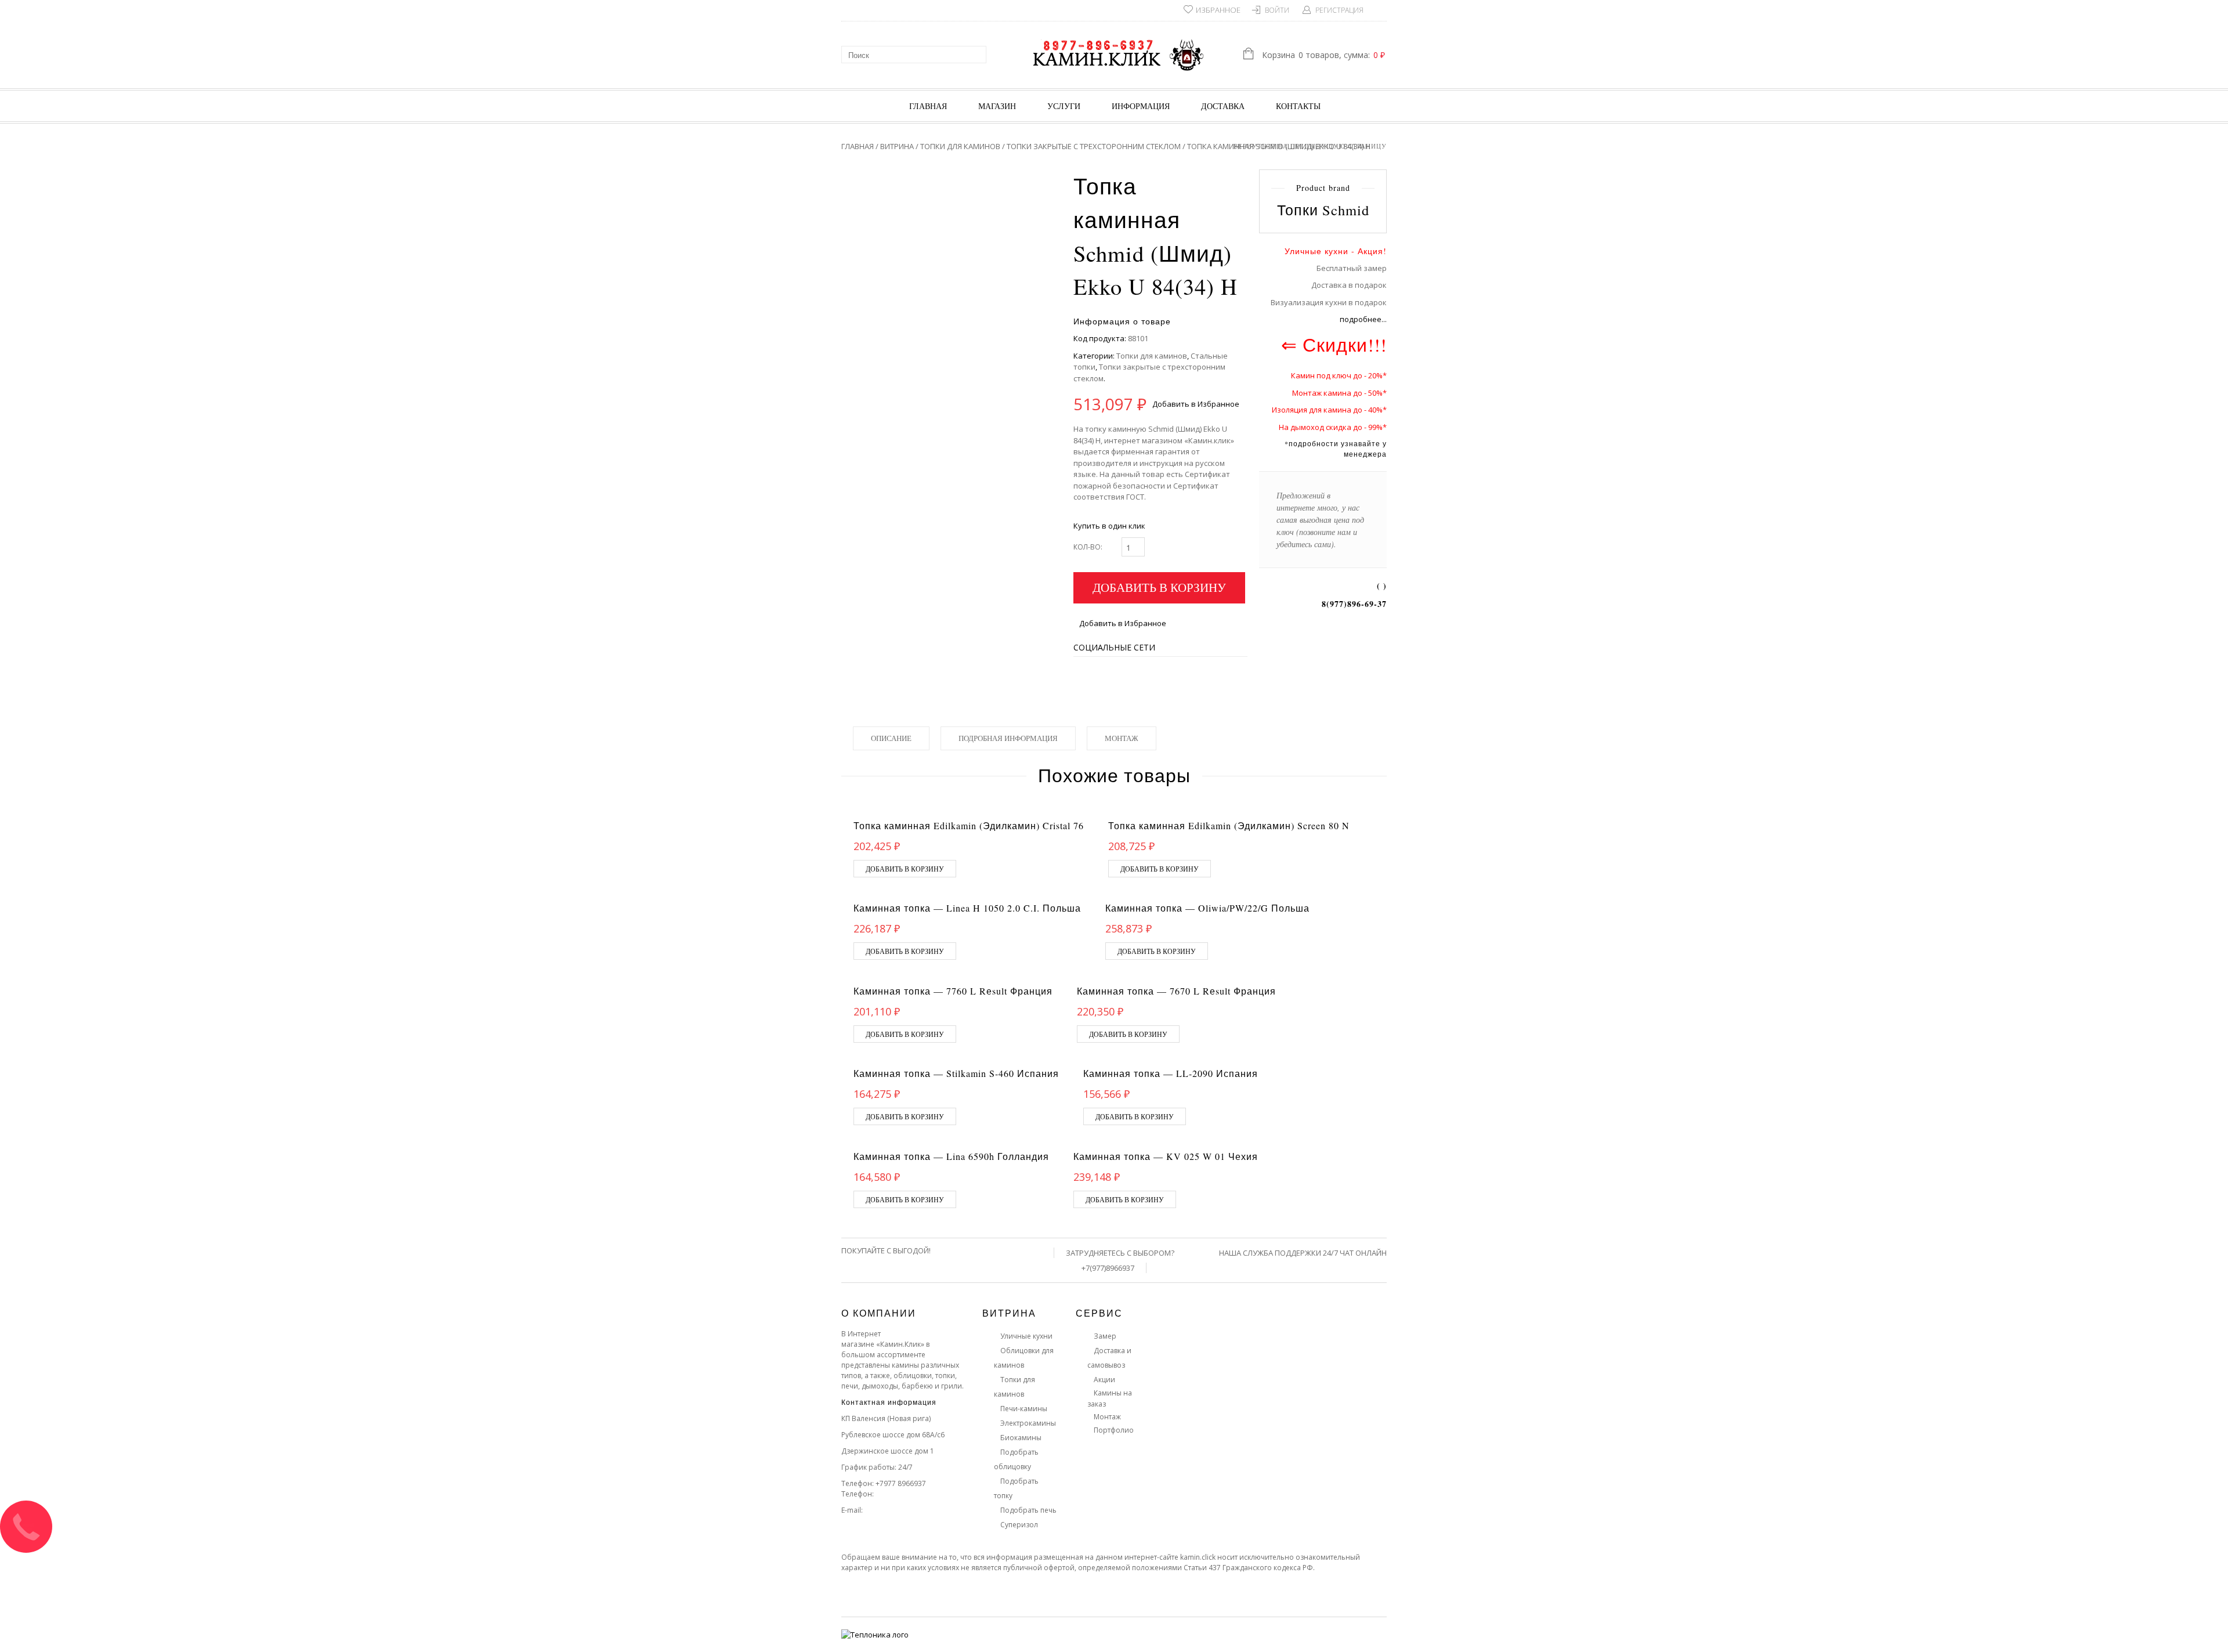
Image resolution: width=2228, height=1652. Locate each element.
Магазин (997, 106)
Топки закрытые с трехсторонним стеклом (1094, 146)
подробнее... (1363, 319)
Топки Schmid (1323, 210)
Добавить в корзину (1159, 587)
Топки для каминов (960, 146)
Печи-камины (1024, 1409)
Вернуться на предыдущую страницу (1310, 146)
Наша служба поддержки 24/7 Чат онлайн (1303, 1253)
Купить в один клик (1109, 526)
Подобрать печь (1028, 1510)
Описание (891, 738)
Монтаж (1122, 738)
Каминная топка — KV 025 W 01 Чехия (1166, 1156)
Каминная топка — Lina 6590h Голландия (951, 1156)
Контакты (1298, 106)
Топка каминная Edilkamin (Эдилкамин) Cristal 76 (969, 825)
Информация (1141, 106)
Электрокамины (1028, 1423)
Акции (1104, 1380)
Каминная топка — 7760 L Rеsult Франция (953, 991)
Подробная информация (1008, 738)
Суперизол (1019, 1525)
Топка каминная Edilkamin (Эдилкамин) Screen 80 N (1229, 825)
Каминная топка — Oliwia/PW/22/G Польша (1207, 908)
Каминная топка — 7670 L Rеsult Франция (1176, 991)
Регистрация (1339, 10)
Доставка (1223, 106)
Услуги (1064, 106)
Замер (1105, 1336)
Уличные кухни (1026, 1336)
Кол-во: (1088, 547)
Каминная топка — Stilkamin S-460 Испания (956, 1073)
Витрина (897, 146)
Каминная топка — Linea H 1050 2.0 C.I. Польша (967, 908)
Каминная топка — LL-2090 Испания (1171, 1073)
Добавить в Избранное (1196, 404)
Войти (1277, 10)
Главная (928, 106)
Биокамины (1021, 1438)
